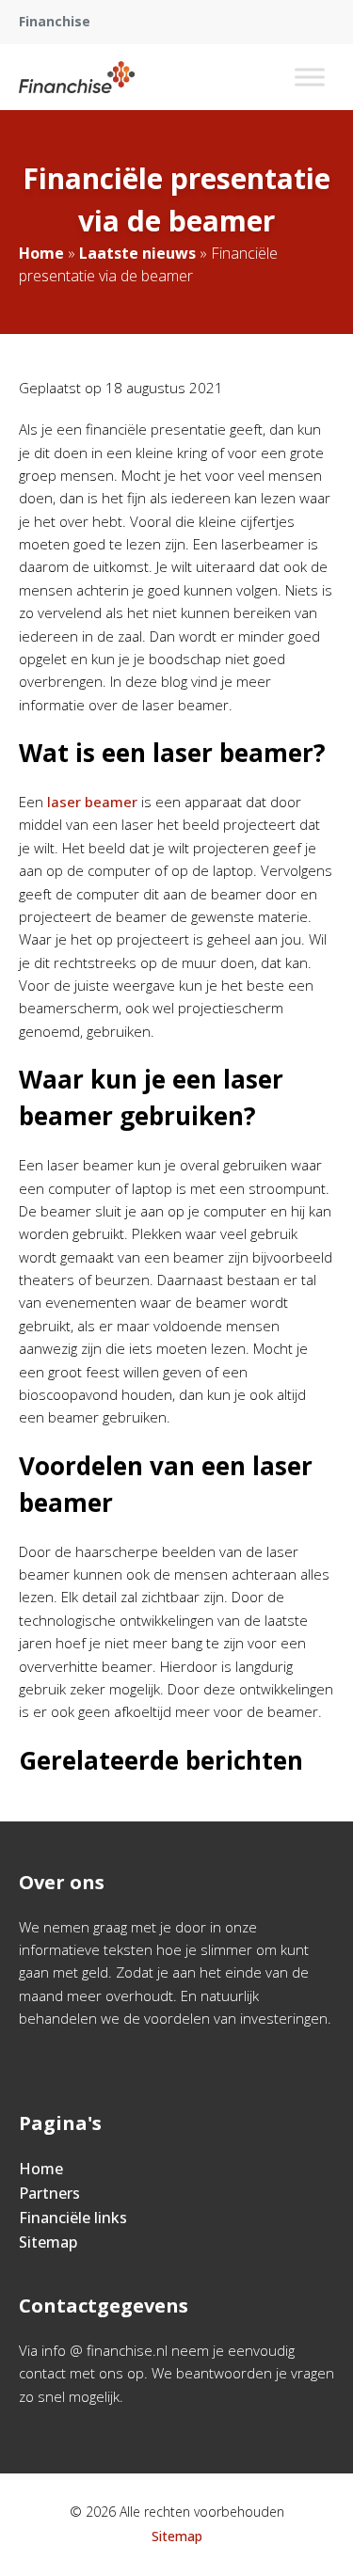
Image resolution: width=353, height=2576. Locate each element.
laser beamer (92, 802)
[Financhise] (77, 77)
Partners (49, 2193)
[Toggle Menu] (310, 77)
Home (41, 253)
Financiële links (73, 2218)
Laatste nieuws (137, 253)
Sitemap (48, 2242)
